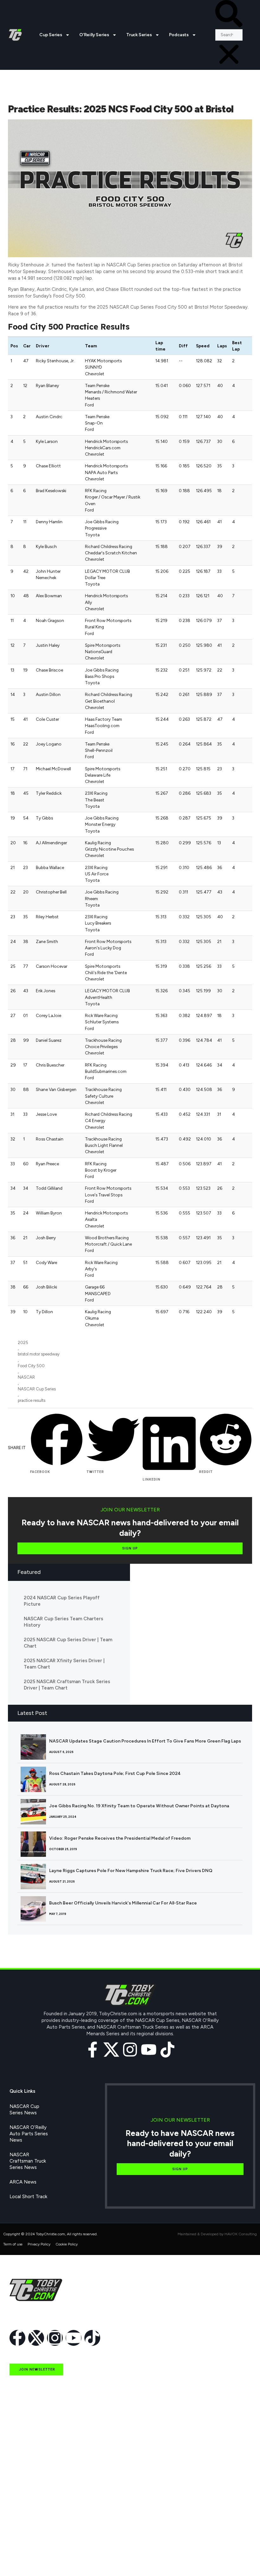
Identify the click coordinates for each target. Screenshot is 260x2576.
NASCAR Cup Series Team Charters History (63, 1622)
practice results (32, 1400)
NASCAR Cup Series (37, 1389)
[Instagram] (130, 2050)
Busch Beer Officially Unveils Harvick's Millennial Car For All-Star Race (123, 1903)
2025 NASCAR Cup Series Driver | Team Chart (68, 1643)
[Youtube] (149, 2050)
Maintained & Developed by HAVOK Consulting (217, 2234)
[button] (229, 15)
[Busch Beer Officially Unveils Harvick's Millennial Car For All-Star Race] (33, 1909)
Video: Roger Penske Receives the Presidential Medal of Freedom (120, 1838)
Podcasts (179, 35)
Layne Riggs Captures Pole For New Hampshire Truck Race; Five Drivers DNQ (131, 1871)
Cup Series (51, 35)
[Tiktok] (167, 2050)
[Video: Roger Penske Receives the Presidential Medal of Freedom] (33, 1844)
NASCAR (26, 1377)
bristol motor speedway (39, 1354)
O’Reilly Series (94, 35)
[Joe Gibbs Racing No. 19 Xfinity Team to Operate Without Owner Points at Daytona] (33, 1812)
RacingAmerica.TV (29, 2515)
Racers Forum (24, 2559)
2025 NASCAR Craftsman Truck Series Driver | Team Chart (67, 1685)
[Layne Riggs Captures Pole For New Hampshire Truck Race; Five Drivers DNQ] (33, 1877)
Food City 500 (31, 1366)
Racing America (26, 2501)
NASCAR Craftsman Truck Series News (28, 2161)
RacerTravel (23, 2545)
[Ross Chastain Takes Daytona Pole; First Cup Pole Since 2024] (33, 1779)
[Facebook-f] (93, 2050)
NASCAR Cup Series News (24, 2110)
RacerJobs (21, 2530)
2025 (23, 1343)
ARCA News (23, 2182)
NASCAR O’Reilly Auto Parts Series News (29, 2134)
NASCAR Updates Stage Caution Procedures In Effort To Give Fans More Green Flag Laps (145, 1741)
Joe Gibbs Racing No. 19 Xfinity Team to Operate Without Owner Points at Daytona (139, 1806)
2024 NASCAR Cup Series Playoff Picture (62, 1601)
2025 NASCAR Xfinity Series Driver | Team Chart (64, 1664)
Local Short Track (28, 2197)
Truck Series (139, 35)
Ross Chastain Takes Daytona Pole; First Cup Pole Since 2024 (115, 1773)
